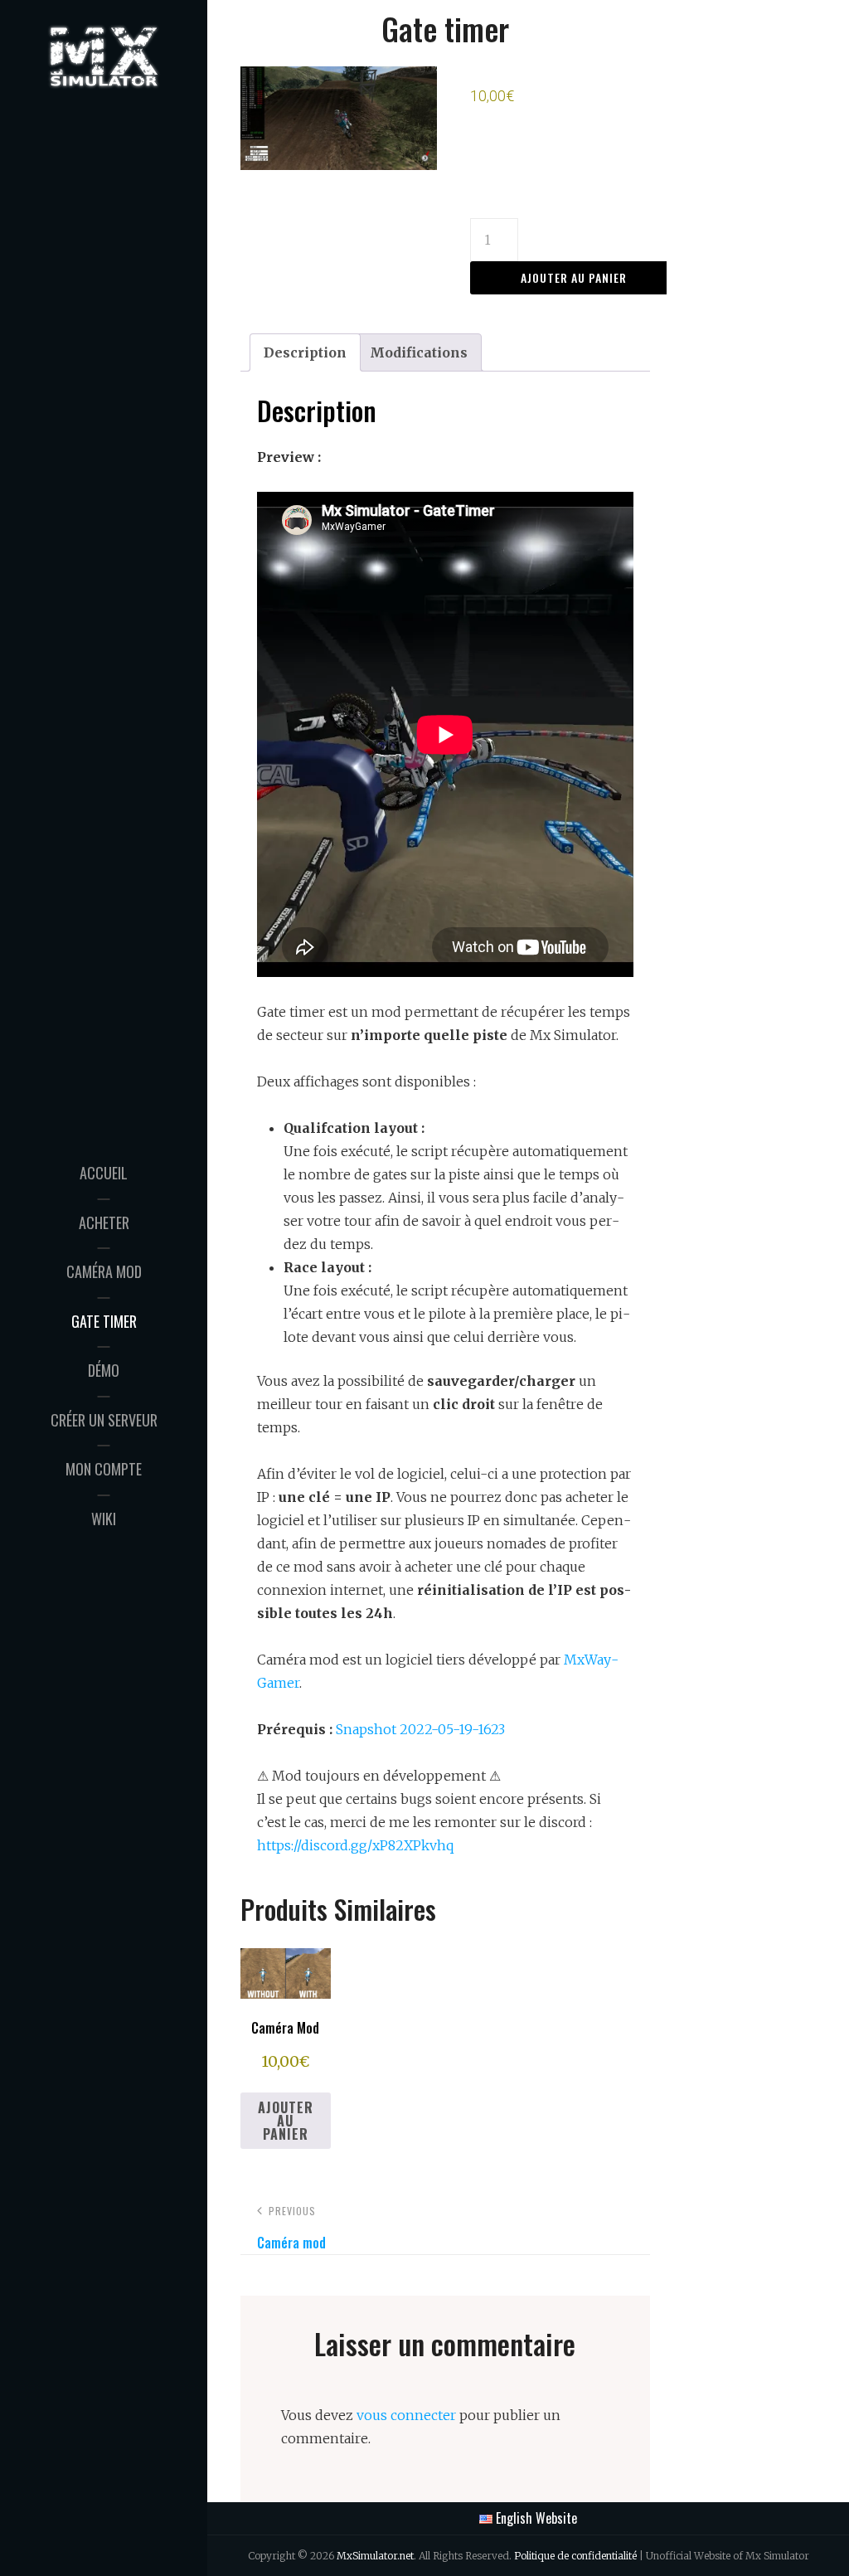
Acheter (104, 1222)
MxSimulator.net (375, 2556)
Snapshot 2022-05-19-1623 (420, 1729)
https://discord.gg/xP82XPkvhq (355, 1845)
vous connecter (406, 2415)
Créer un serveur (104, 1420)
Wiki (104, 1519)
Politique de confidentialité (575, 2556)
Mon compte (104, 1469)
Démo (104, 1370)
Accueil (104, 1173)
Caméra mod (104, 1271)
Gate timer (104, 1321)
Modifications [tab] (419, 352)
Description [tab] (305, 352)
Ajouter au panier (574, 277)
